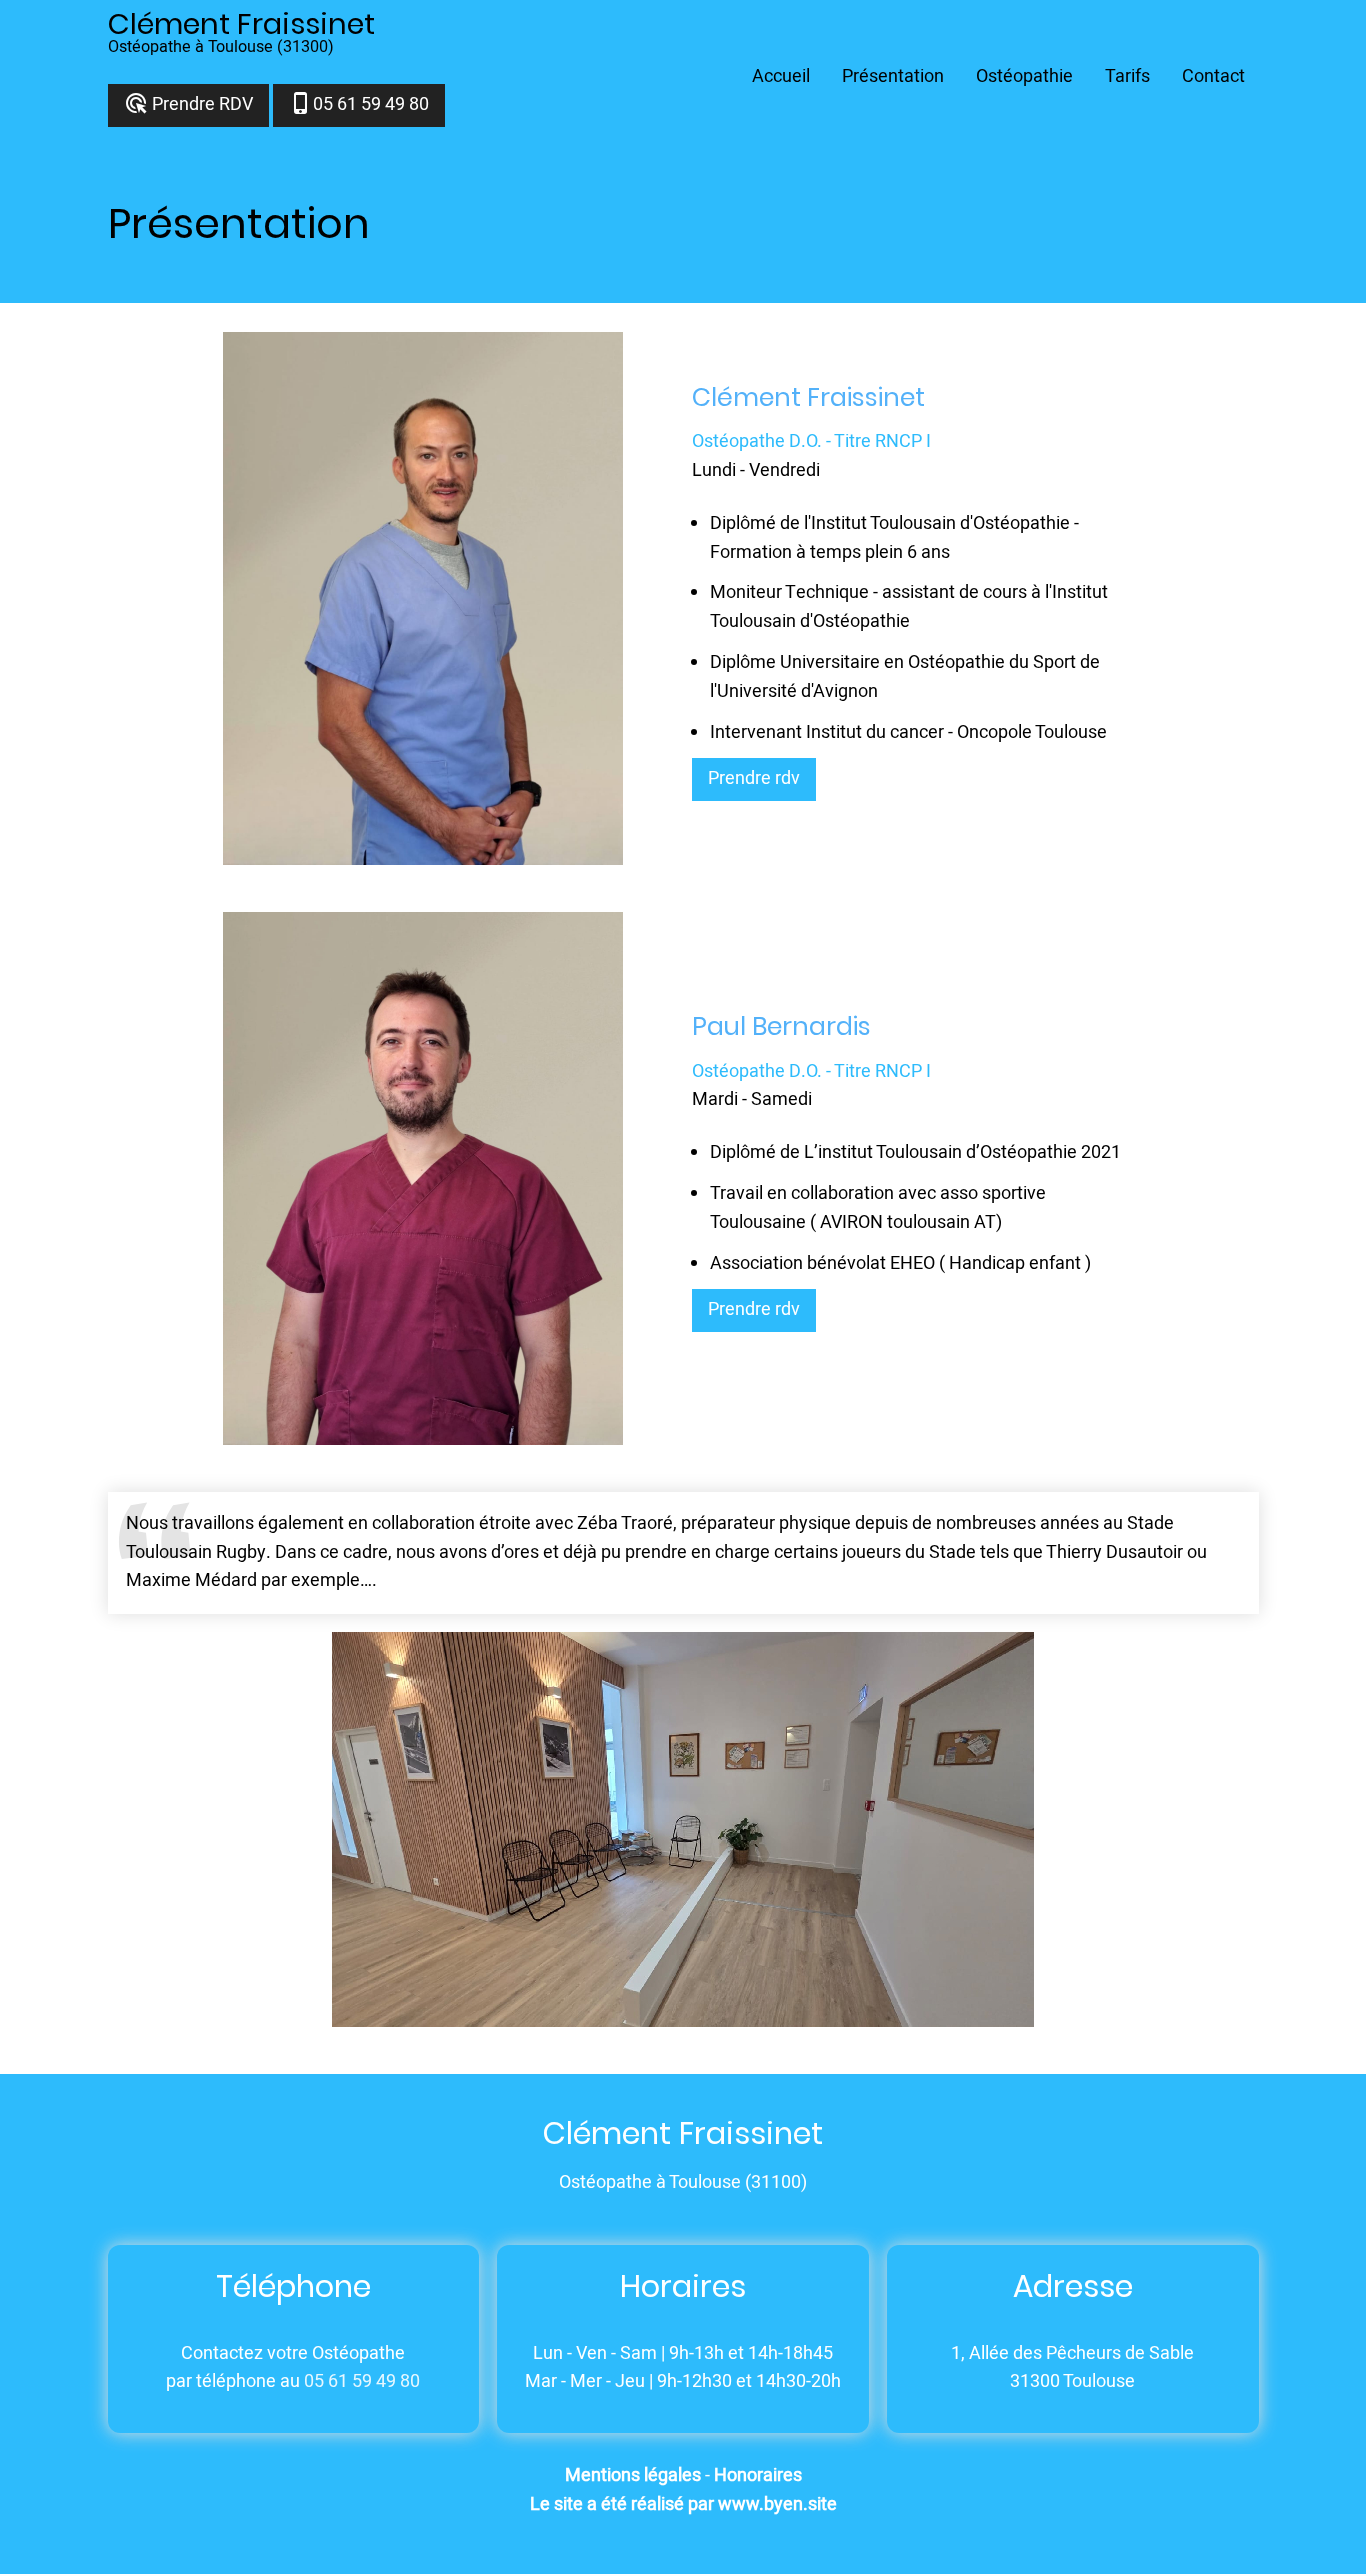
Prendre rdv (754, 778)
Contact (1213, 76)
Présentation (893, 76)
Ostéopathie (1024, 76)
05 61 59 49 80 (359, 104)
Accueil (781, 76)
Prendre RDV (188, 104)
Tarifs (1127, 76)
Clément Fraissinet (241, 24)
